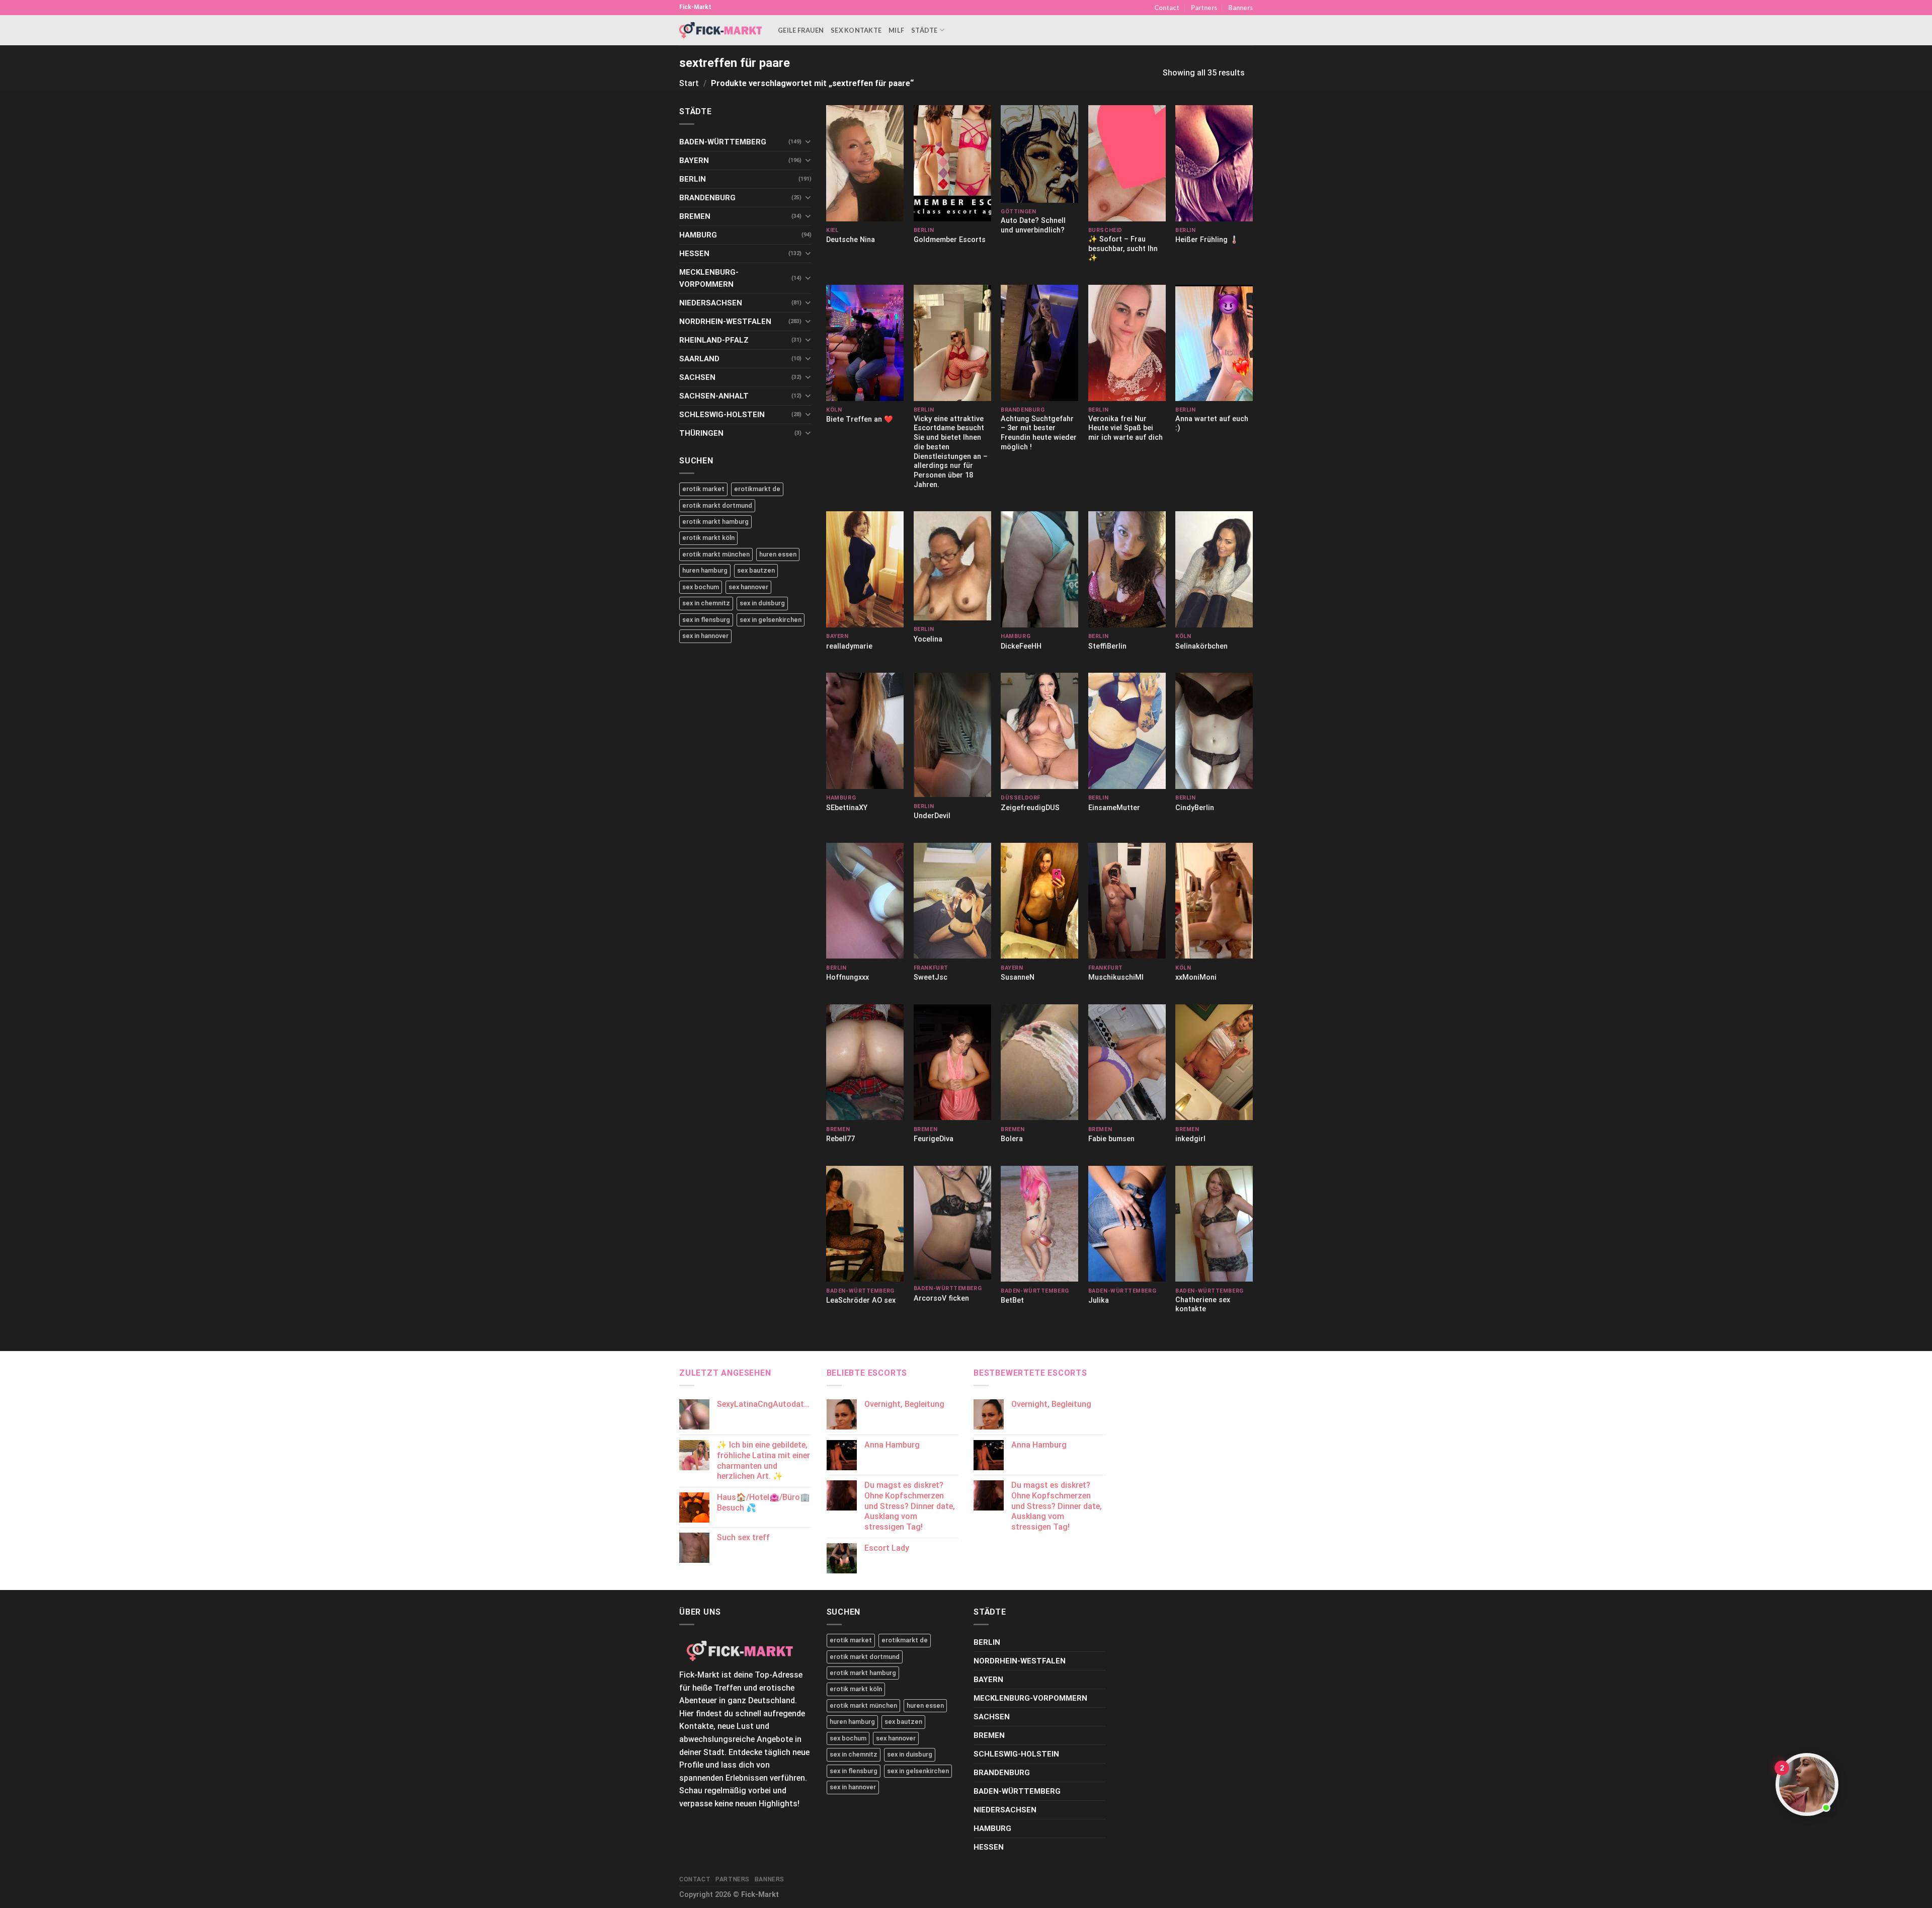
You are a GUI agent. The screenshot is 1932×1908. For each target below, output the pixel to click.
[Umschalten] (808, 142)
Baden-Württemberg (723, 142)
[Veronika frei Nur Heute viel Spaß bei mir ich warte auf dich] (1127, 343)
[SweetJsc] (952, 901)
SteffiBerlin (1107, 646)
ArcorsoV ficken (941, 1298)
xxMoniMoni (1196, 977)
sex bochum (701, 587)
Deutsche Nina (851, 240)
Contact (1167, 8)
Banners (1240, 8)
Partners (1204, 8)
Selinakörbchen (1201, 646)
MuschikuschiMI (1116, 977)
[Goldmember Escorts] (952, 163)
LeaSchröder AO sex (861, 1300)
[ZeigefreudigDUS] (1039, 731)
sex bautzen (756, 570)
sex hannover (748, 587)
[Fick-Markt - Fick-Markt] (721, 30)
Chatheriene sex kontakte (1203, 1305)
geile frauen (801, 30)
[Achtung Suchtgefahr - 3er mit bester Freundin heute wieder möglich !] (1039, 343)
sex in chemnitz (706, 603)
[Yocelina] (952, 566)
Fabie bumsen (1111, 1139)
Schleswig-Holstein (722, 415)
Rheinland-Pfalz (714, 340)
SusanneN (1018, 977)
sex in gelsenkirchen (771, 620)
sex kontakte (856, 30)
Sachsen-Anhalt (714, 396)
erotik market (703, 489)
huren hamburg (705, 570)
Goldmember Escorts (950, 240)
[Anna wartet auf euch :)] (1214, 343)
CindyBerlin (1195, 808)
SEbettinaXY (847, 808)
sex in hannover (705, 636)
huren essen (778, 554)
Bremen (695, 216)
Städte (924, 30)
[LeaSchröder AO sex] (865, 1224)
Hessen (694, 254)
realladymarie (849, 646)
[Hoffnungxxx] (865, 901)
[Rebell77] (865, 1062)
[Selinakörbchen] (1214, 569)
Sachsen (697, 377)
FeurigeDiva (934, 1139)
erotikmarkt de (757, 489)
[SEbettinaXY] (865, 731)
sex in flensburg (706, 620)
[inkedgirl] (1214, 1062)
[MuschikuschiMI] (1127, 901)
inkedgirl (1190, 1139)
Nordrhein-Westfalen (725, 322)
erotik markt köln (708, 538)
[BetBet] (1039, 1224)
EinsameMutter (1114, 808)
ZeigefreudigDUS (1030, 808)
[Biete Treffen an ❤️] (865, 343)
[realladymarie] (865, 569)
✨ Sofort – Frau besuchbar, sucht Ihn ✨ (1123, 249)
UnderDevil (932, 816)
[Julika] (1127, 1224)
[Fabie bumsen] (1127, 1062)
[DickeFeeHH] (1039, 569)
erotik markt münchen (716, 554)
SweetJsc (931, 977)
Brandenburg (707, 198)
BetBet (1012, 1300)
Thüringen (701, 433)
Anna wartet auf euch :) (1212, 424)
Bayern (694, 161)
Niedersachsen (711, 303)
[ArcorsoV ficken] (952, 1223)
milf (896, 30)
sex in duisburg (762, 603)
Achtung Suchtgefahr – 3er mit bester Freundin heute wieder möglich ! (1039, 433)
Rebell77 (840, 1139)
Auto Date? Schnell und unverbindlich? (1033, 225)
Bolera (1012, 1139)
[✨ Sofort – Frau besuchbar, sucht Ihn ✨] (1127, 163)
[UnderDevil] (952, 735)
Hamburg (698, 235)
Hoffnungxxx (848, 977)
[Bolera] (1039, 1062)
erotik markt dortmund (717, 505)
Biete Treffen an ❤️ (860, 419)
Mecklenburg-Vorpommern (709, 278)
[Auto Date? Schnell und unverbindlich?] (1039, 154)
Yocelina (928, 639)
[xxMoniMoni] (1214, 901)
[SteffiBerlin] (1127, 569)
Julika (1099, 1300)
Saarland (699, 359)
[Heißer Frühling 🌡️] (1214, 163)
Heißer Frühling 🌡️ (1207, 240)
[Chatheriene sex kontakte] (1214, 1224)
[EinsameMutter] (1127, 731)
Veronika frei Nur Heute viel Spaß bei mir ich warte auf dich (1125, 428)
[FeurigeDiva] (952, 1062)
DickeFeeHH (1021, 646)
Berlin (693, 179)
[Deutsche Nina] (865, 163)
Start (689, 83)
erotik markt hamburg (715, 522)
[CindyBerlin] (1214, 731)
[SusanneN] (1039, 901)
